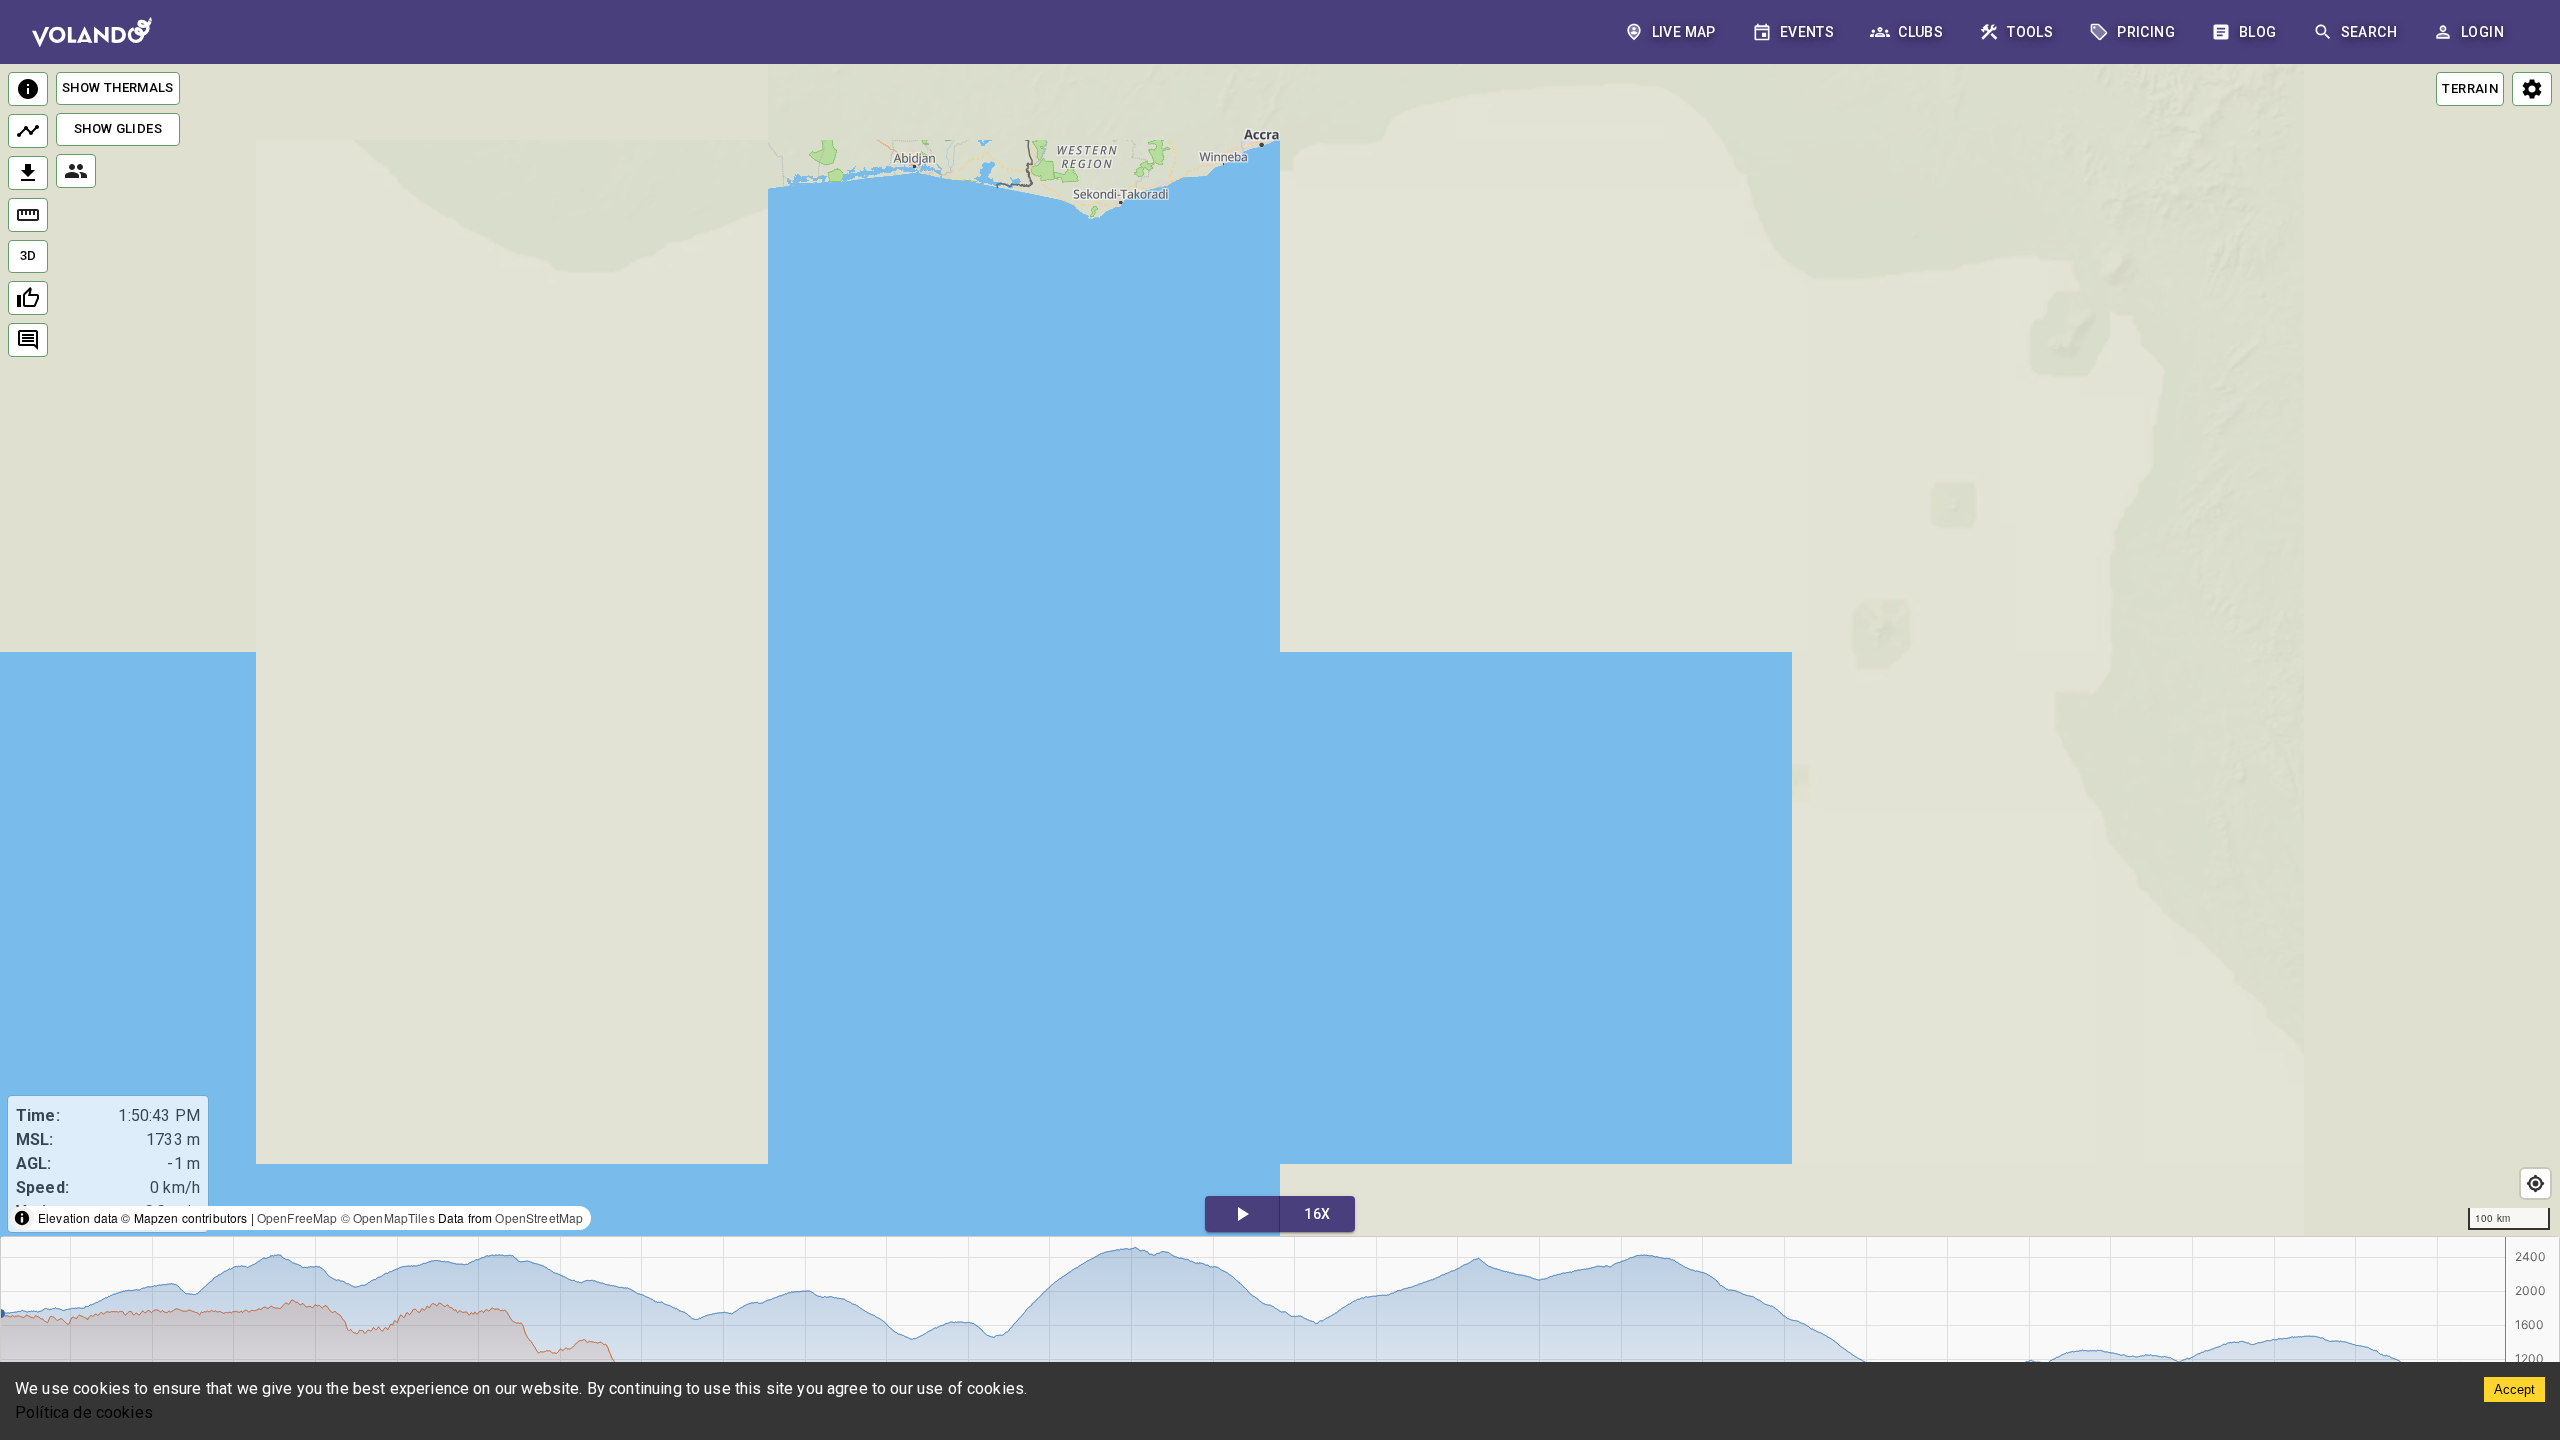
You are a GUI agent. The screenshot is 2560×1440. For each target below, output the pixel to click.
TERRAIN (2470, 88)
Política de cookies (84, 1412)
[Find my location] (2535, 1183)
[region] (1280, 651)
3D (28, 255)
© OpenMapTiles (388, 1217)
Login (2482, 32)
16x (1317, 1214)
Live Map (1684, 32)
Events (1807, 32)
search (2369, 32)
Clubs (1920, 32)
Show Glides (118, 128)
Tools (2030, 32)
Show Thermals (118, 87)
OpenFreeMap (297, 1217)
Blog (2258, 32)
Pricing (2146, 32)
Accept (2514, 1389)
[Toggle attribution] (22, 1218)
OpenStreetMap (539, 1217)
